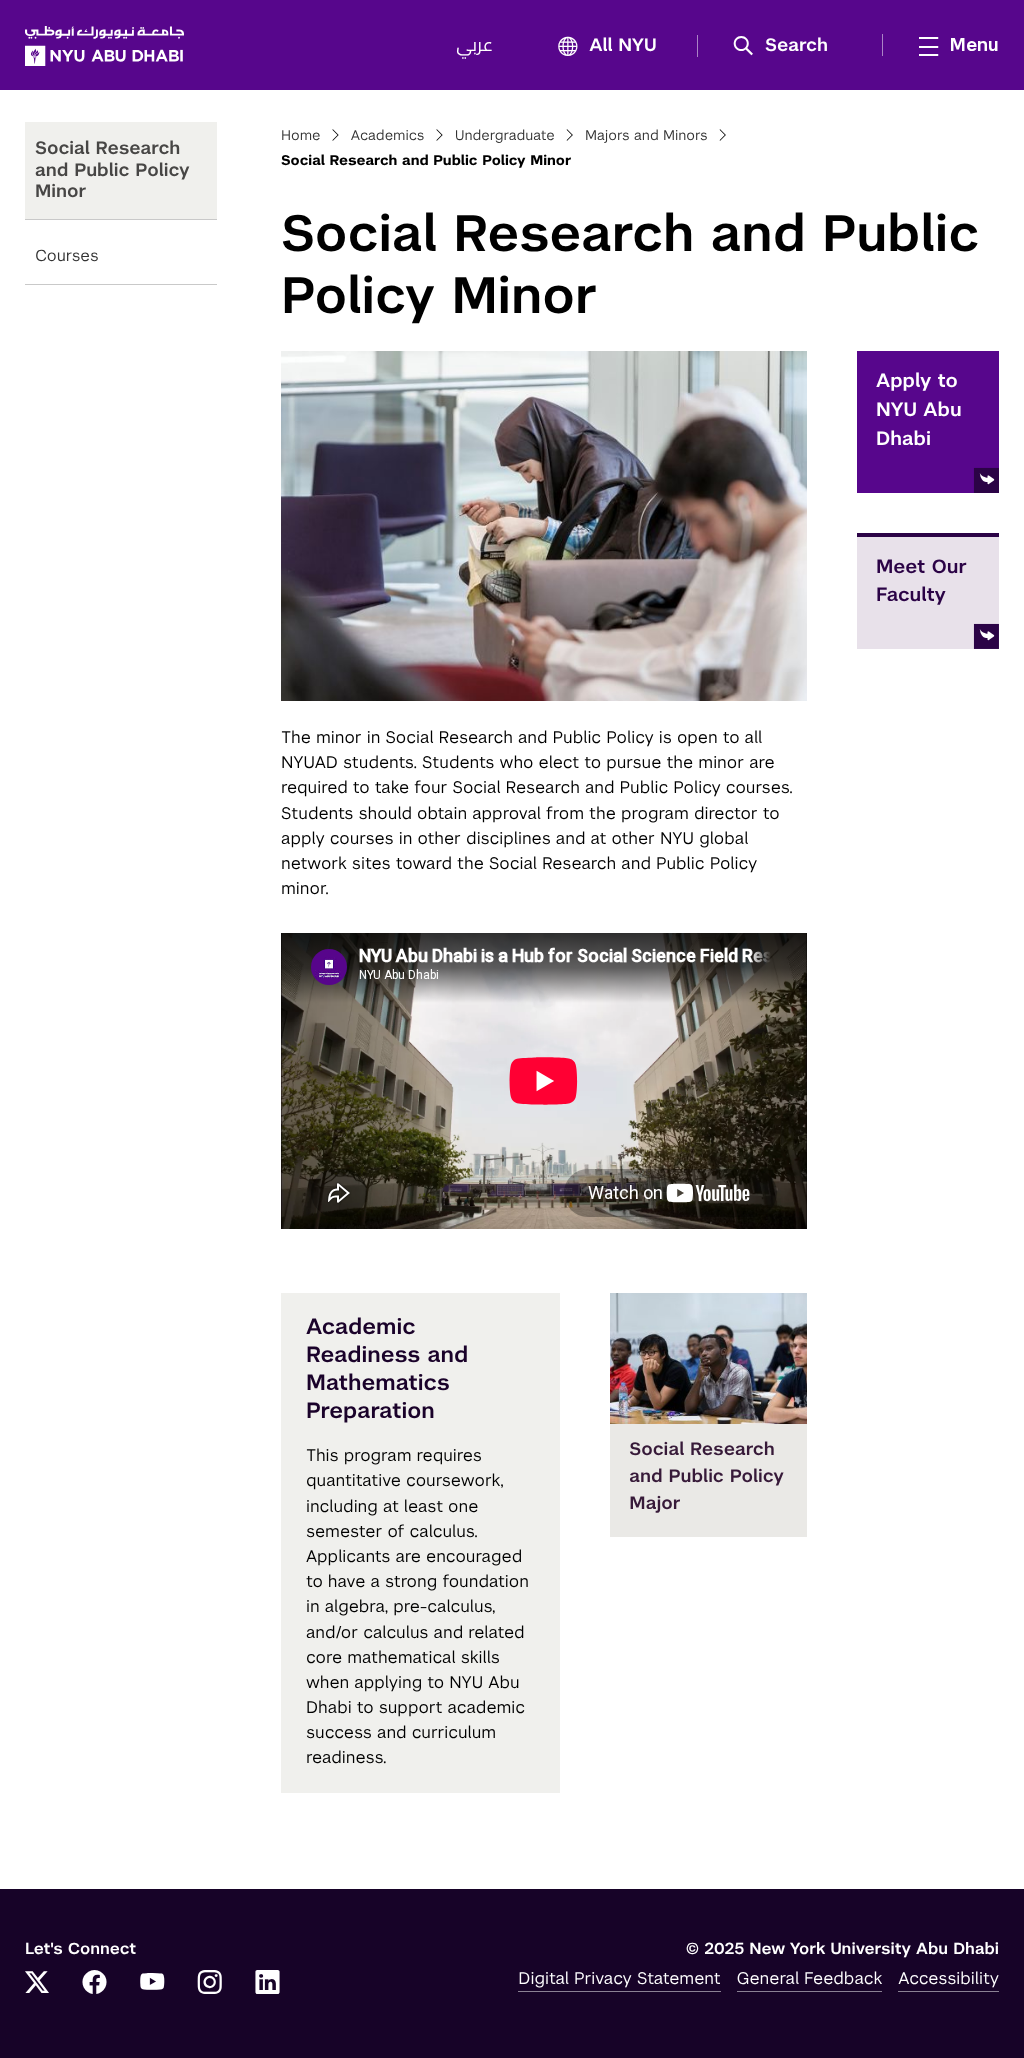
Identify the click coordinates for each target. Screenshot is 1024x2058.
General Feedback (810, 1978)
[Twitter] (37, 1984)
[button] (787, 46)
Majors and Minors (646, 136)
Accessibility (948, 1978)
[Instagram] (210, 1984)
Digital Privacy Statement (619, 1978)
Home (301, 136)
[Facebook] (95, 1984)
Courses (67, 255)
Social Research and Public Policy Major (706, 1476)
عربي (474, 46)
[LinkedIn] (268, 1984)
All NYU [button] (623, 46)
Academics (388, 136)
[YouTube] (152, 1984)
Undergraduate (505, 136)
